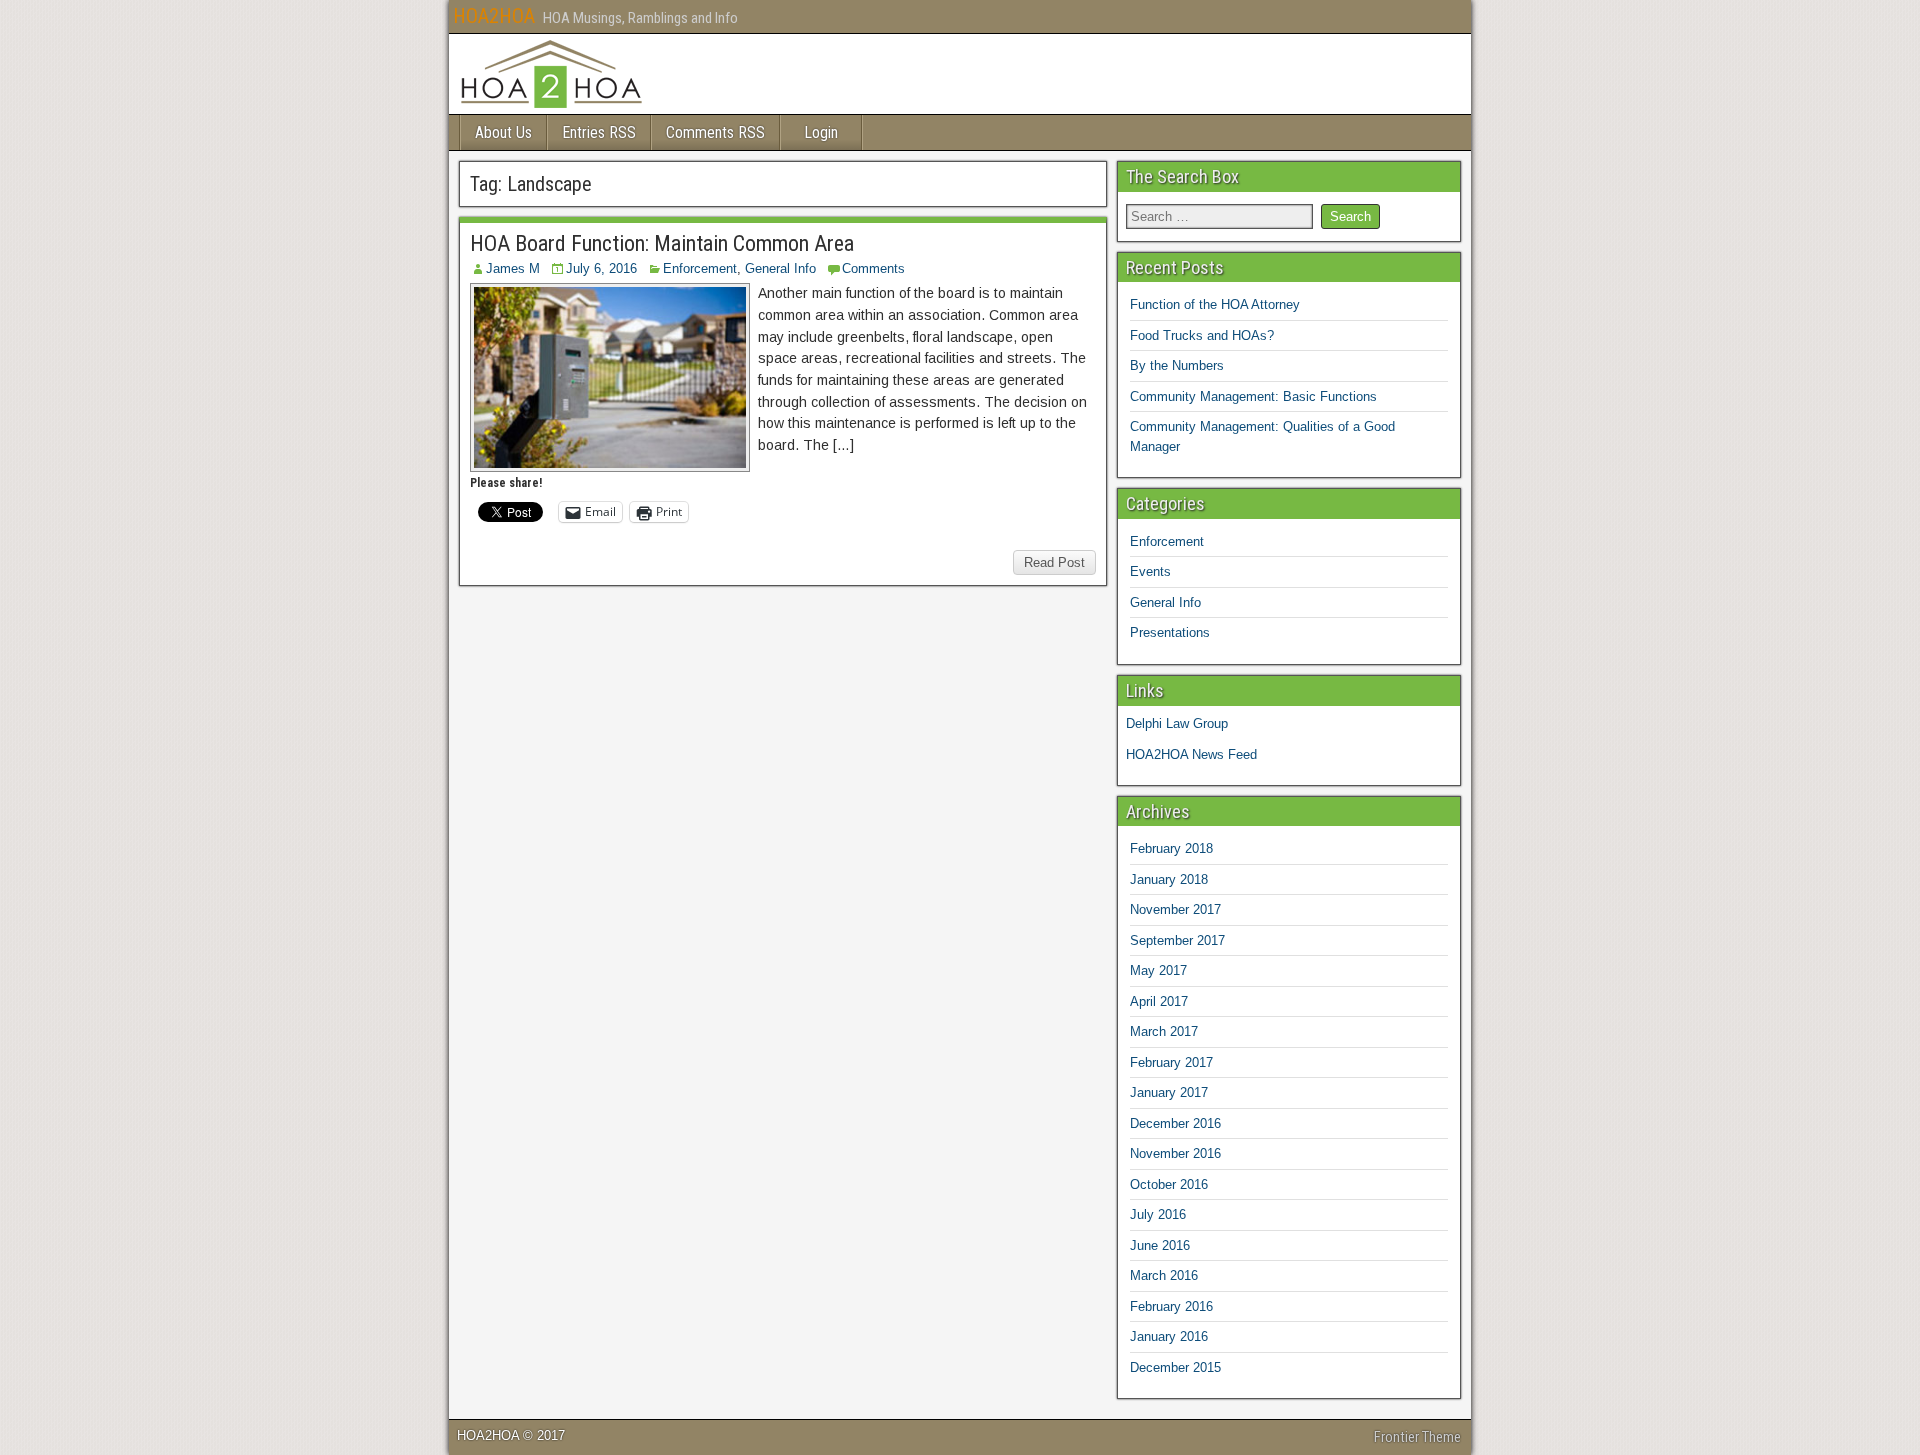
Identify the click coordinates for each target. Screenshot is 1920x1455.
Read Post (1054, 562)
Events (1150, 571)
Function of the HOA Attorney (1215, 304)
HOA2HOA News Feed (1191, 754)
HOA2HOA (494, 16)
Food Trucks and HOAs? (1202, 335)
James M (513, 268)
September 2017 (1177, 940)
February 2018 (1171, 848)
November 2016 (1175, 1153)
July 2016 (1158, 1214)
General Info (780, 268)
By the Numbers (1177, 365)
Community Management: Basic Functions (1253, 396)
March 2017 (1164, 1031)
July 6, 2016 (601, 268)
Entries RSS (599, 132)
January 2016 (1169, 1336)
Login (821, 132)
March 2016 (1164, 1275)
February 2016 (1171, 1306)
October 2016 (1169, 1184)
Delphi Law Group (1177, 723)
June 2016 (1160, 1245)
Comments (873, 268)
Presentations (1170, 632)
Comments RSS (715, 132)
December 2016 (1175, 1123)
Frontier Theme (1417, 1437)
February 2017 (1171, 1062)
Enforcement (700, 268)
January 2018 (1169, 879)
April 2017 (1159, 1001)
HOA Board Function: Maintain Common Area (662, 243)
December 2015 (1175, 1367)
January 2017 (1169, 1092)
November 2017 (1175, 909)
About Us (503, 132)
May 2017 (1158, 970)
